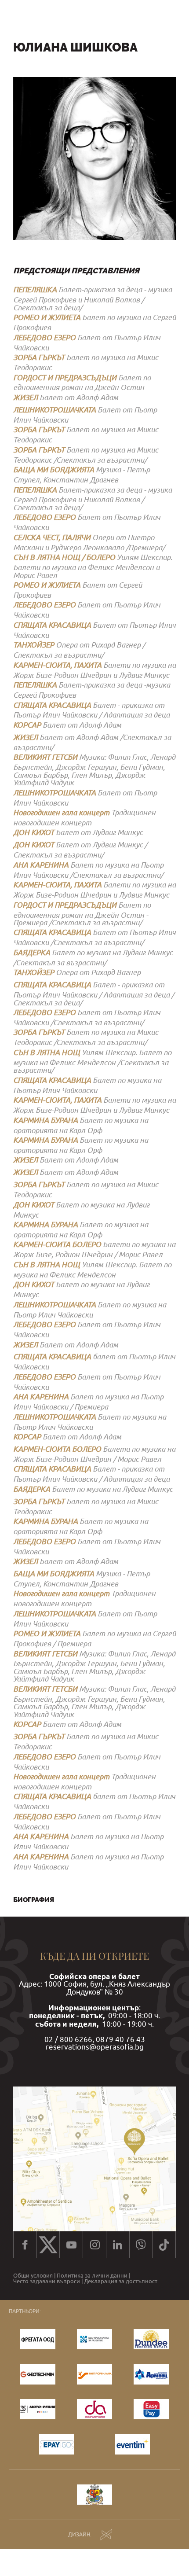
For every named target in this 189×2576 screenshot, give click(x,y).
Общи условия (33, 2276)
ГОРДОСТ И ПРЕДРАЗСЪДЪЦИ (65, 377)
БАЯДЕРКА (32, 952)
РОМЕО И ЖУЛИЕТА (47, 317)
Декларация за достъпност (121, 2281)
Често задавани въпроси (47, 2281)
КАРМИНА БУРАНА (45, 1120)
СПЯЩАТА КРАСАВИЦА (52, 625)
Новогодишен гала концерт (61, 812)
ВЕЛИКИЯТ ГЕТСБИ (45, 757)
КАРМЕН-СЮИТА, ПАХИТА (57, 665)
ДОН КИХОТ (34, 832)
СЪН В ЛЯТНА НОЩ (47, 1052)
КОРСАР (27, 725)
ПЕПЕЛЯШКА (35, 289)
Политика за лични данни (92, 2276)
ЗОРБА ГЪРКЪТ (39, 357)
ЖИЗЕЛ (25, 397)
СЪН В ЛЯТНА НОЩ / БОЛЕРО (64, 557)
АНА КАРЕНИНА (41, 865)
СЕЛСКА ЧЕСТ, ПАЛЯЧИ (52, 537)
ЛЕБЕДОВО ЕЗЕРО (44, 337)
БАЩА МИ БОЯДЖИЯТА (54, 469)
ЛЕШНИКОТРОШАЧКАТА (55, 410)
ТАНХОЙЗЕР (34, 645)
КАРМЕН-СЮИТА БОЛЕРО (57, 1244)
